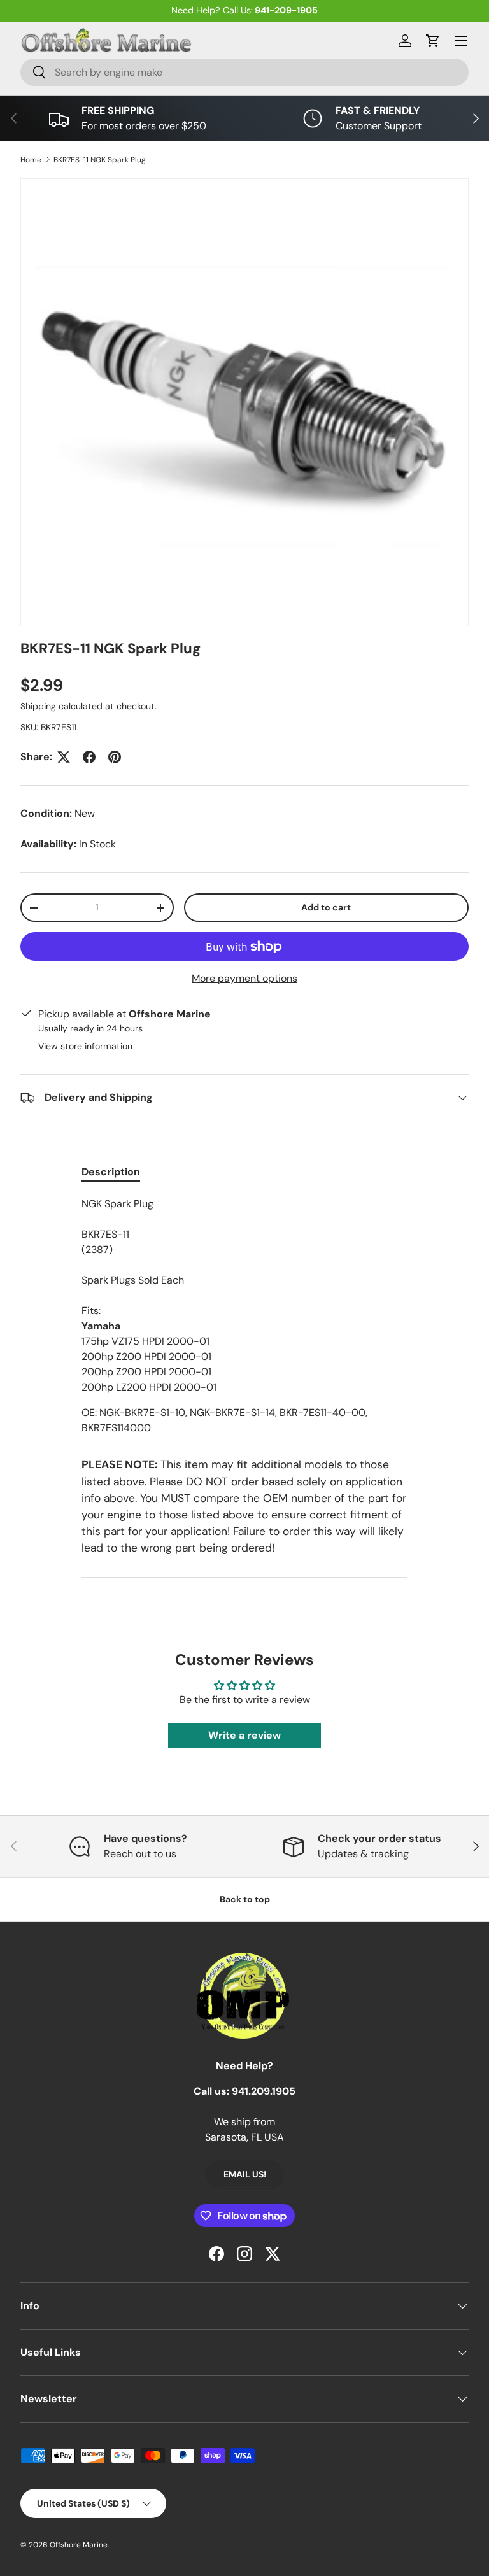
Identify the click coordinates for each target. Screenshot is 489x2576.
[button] (433, 41)
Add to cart (326, 907)
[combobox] (244, 72)
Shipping (38, 706)
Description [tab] (111, 1172)
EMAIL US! (245, 2174)
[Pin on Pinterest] (115, 757)
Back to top (245, 1899)
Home (31, 160)
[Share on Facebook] (89, 757)
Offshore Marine (79, 2545)
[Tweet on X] (64, 757)
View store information (85, 1046)
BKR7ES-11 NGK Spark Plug (100, 160)
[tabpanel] (244, 1316)
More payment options (244, 978)
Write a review (244, 1735)
